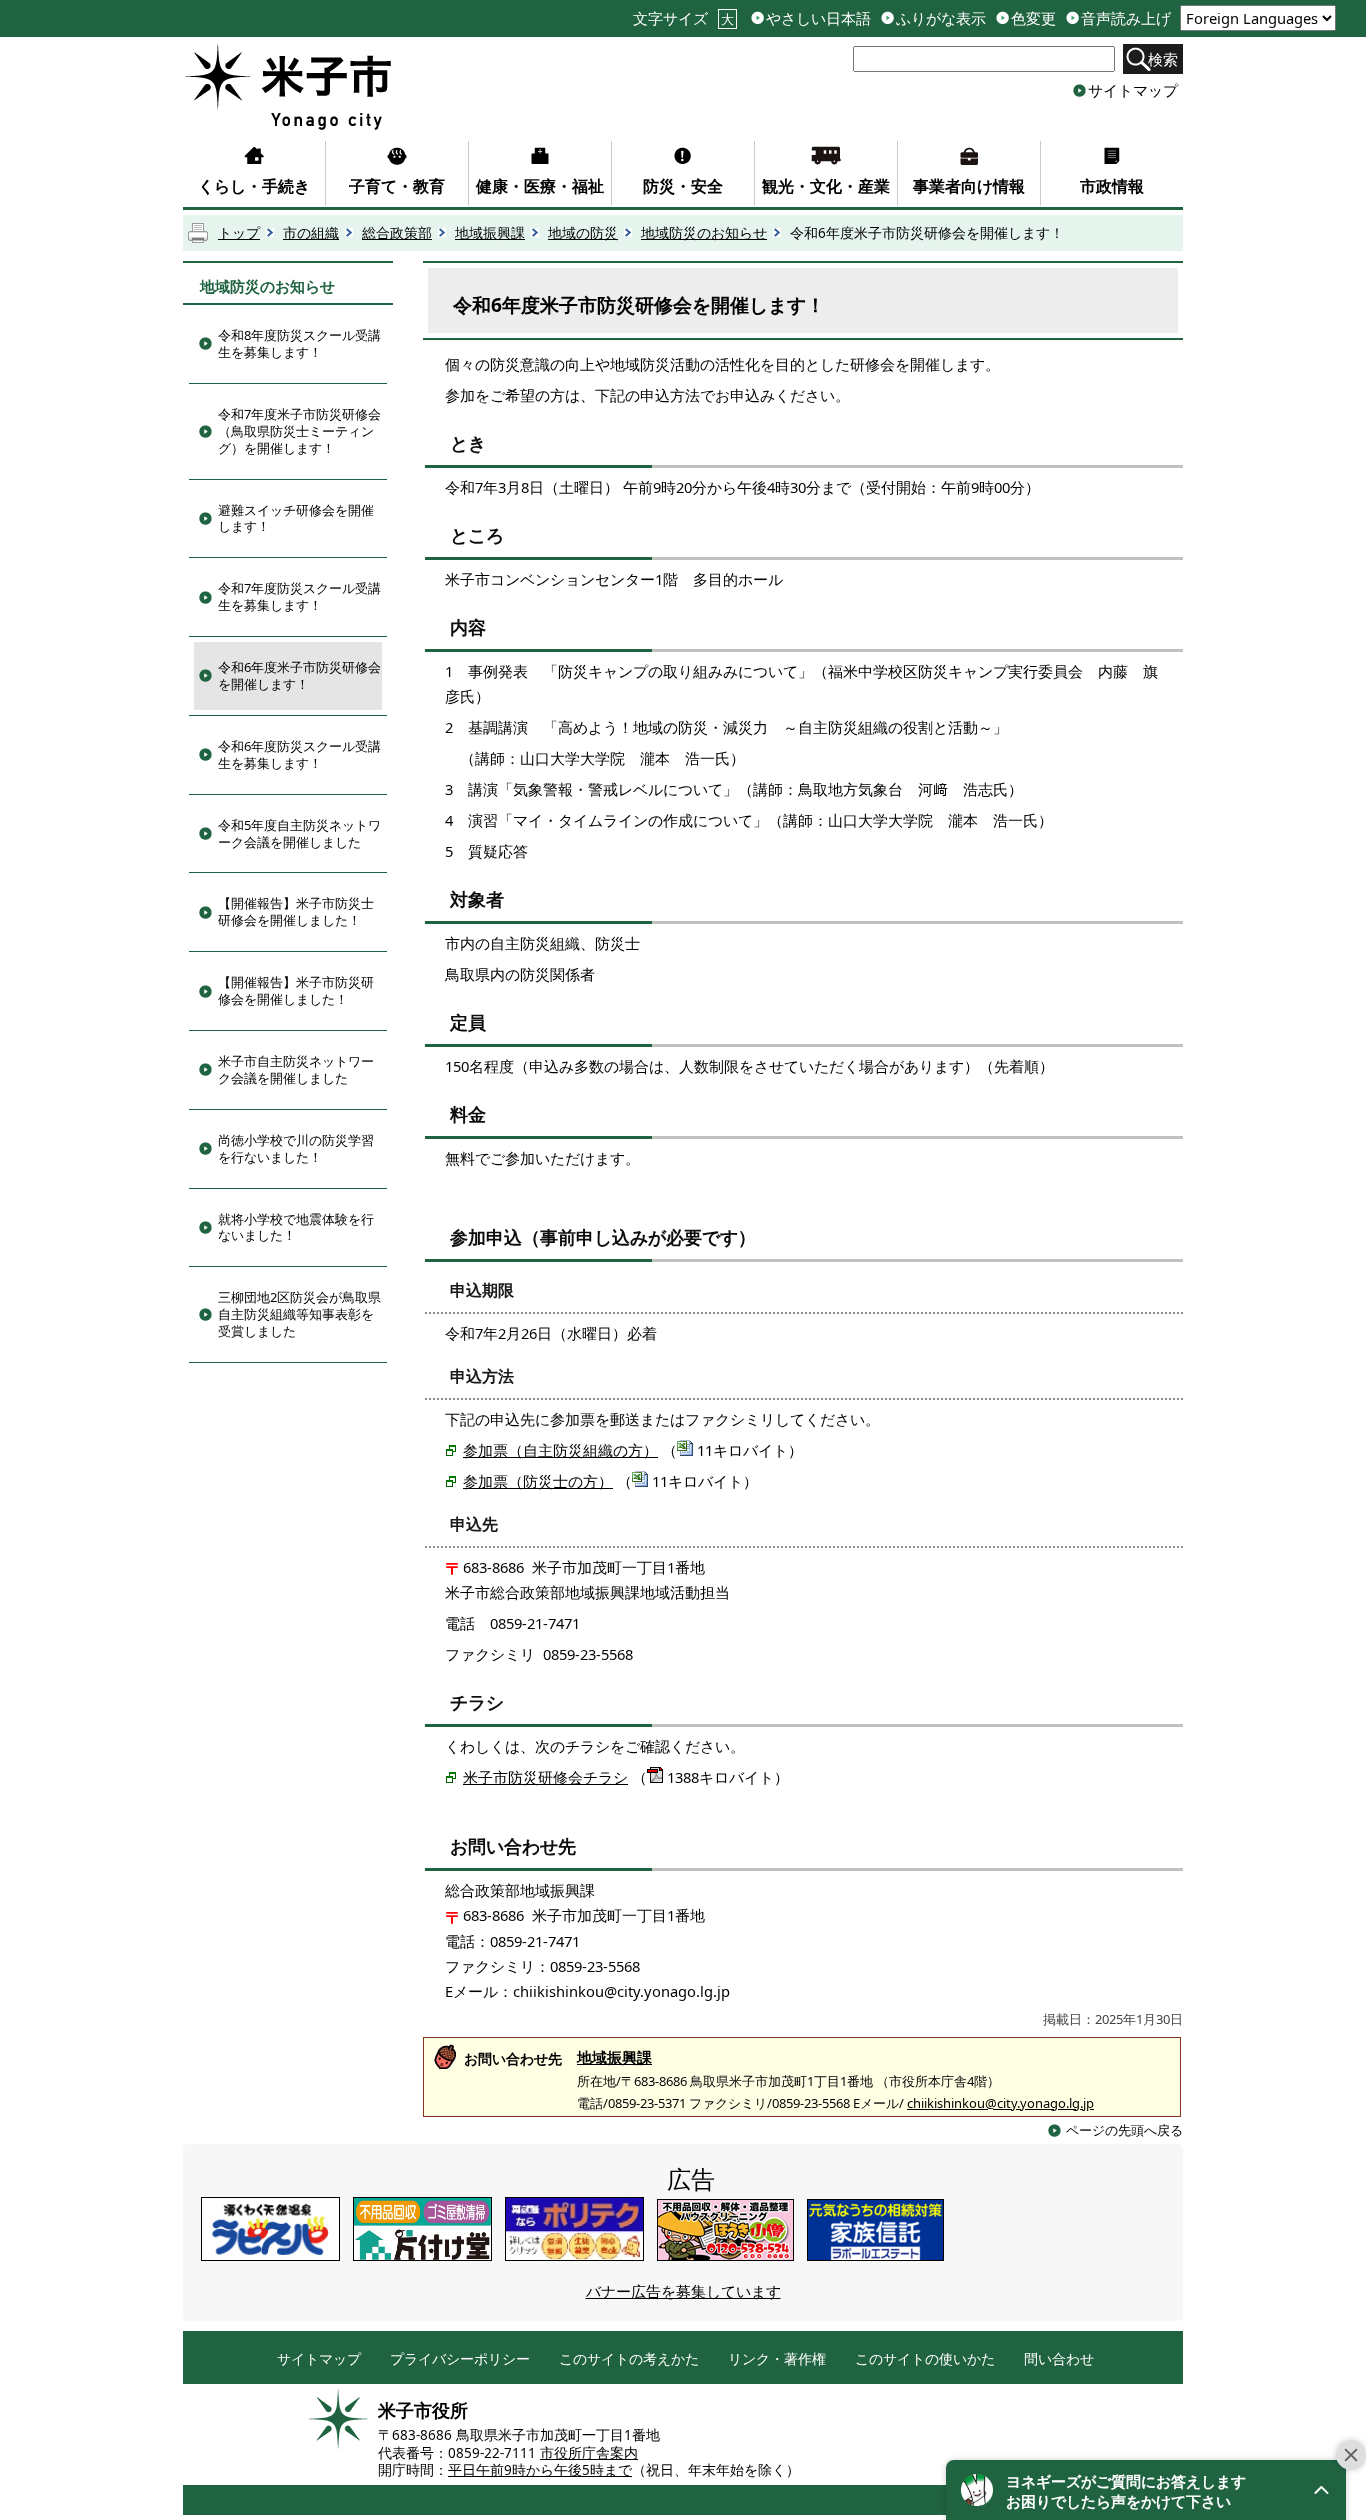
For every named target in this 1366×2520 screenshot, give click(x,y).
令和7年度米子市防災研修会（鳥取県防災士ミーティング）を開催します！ (299, 431)
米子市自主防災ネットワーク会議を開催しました (296, 1069)
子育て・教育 (397, 186)
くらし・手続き (254, 186)
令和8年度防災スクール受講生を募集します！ (299, 343)
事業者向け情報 (969, 186)
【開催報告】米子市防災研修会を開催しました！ (296, 990)
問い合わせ (1059, 2359)
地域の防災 (583, 233)
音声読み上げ (1126, 18)
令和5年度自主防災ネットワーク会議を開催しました (299, 833)
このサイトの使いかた (925, 2359)
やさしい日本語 (818, 18)
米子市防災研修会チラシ (545, 1777)
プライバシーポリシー (460, 2359)
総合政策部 (397, 233)
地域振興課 (490, 233)
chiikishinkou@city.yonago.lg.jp (1000, 2103)
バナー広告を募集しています (683, 2291)
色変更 (1033, 18)
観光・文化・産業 (826, 186)
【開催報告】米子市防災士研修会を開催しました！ (296, 911)
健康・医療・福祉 (540, 186)
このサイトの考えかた (629, 2359)
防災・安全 (683, 186)
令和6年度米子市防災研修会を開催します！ (299, 675)
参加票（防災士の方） (538, 1481)
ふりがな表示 (941, 18)
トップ (239, 233)
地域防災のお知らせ (704, 233)
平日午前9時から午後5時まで (540, 2470)
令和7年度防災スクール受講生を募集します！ (299, 596)
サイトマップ (1133, 90)
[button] (1146, 2490)
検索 (1163, 59)
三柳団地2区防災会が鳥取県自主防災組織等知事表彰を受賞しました (299, 1314)
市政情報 (1112, 186)
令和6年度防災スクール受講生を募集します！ (299, 754)
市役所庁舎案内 (589, 2453)
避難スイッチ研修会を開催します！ (296, 518)
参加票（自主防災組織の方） (560, 1450)
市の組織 (311, 233)
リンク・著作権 (777, 2359)
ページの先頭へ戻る (1124, 2130)
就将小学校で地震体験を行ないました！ (296, 1227)
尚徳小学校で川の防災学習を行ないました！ (296, 1148)
